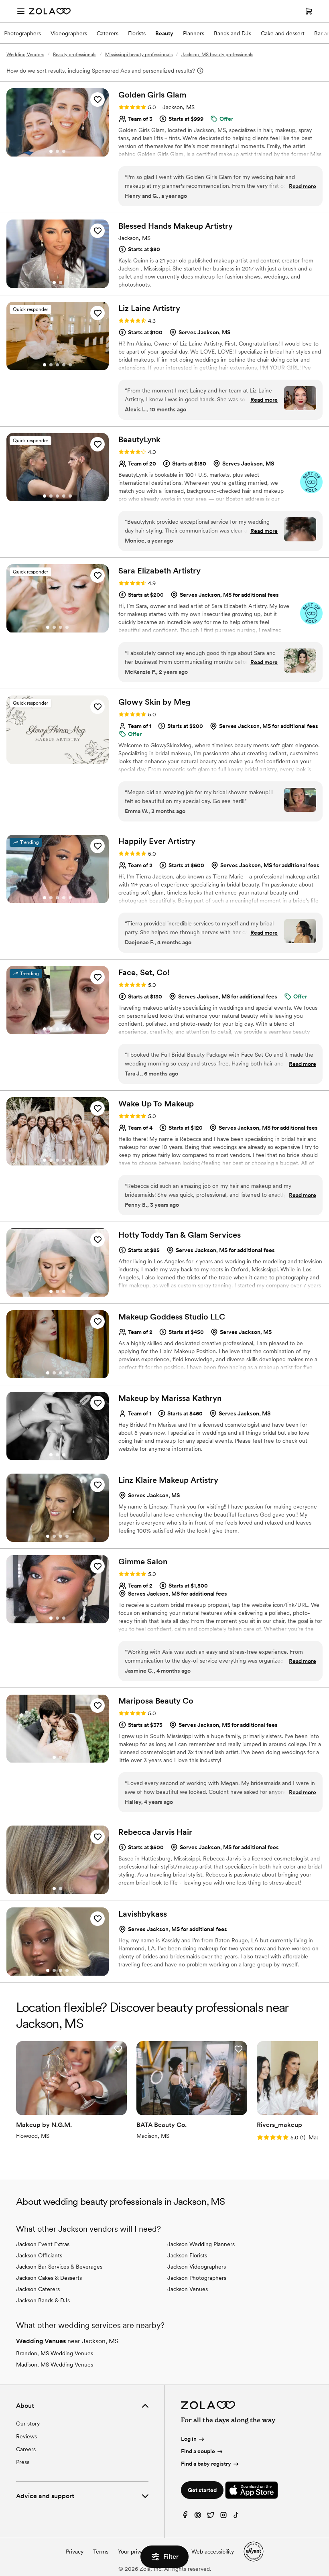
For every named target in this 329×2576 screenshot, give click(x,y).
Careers (26, 2449)
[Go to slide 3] (64, 151)
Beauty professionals (75, 55)
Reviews (26, 2436)
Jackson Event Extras (43, 2244)
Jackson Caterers (38, 2289)
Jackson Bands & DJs (43, 2300)
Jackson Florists (187, 2255)
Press (23, 2462)
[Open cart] (309, 11)
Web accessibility (213, 2552)
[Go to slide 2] (57, 151)
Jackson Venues (188, 2289)
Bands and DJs (233, 33)
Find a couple (198, 2451)
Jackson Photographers (197, 2278)
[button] (97, 100)
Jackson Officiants (39, 2255)
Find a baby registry (206, 2464)
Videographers (69, 33)
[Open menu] (21, 11)
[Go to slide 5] (70, 365)
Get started (202, 2490)
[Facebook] (185, 2517)
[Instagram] (223, 2517)
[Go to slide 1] (51, 151)
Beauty (164, 33)
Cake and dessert (283, 33)
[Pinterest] (198, 2517)
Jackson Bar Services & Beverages (59, 2267)
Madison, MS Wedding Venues (55, 2365)
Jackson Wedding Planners (201, 2244)
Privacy (75, 2552)
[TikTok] (236, 2517)
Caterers (108, 33)
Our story (28, 2424)
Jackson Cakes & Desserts (49, 2278)
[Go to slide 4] (64, 365)
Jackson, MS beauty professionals (217, 55)
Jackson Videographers (197, 2267)
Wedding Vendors (25, 55)
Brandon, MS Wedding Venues (55, 2353)
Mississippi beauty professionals (139, 55)
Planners (194, 33)
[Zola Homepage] (50, 11)
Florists (137, 33)
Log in (189, 2439)
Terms (101, 2552)
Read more (303, 186)
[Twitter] (211, 2517)
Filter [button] (171, 2557)
